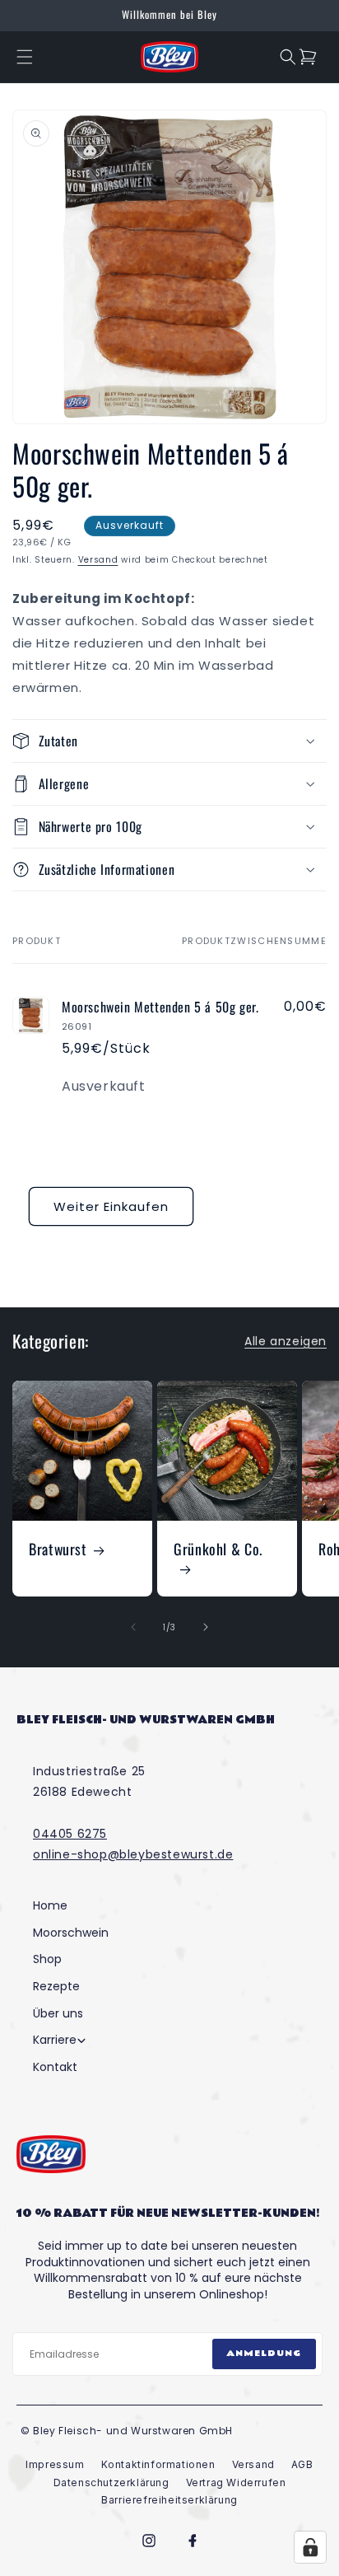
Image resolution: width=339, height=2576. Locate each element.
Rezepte (56, 1987)
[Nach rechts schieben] (206, 1627)
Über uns (58, 2014)
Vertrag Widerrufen (236, 2482)
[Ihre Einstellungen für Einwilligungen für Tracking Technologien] (310, 2547)
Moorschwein (71, 1933)
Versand (98, 560)
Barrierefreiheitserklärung (169, 2500)
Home (50, 1906)
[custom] (149, 2541)
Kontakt (55, 2067)
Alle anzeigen (286, 1341)
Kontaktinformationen (158, 2464)
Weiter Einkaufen (111, 1206)
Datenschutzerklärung (111, 2482)
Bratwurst (58, 1549)
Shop (47, 1959)
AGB (302, 2464)
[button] (25, 57)
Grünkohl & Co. (218, 1550)
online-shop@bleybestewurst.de (133, 1854)
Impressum (55, 2464)
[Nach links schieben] (133, 1627)
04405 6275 (70, 1834)
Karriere (55, 2040)
